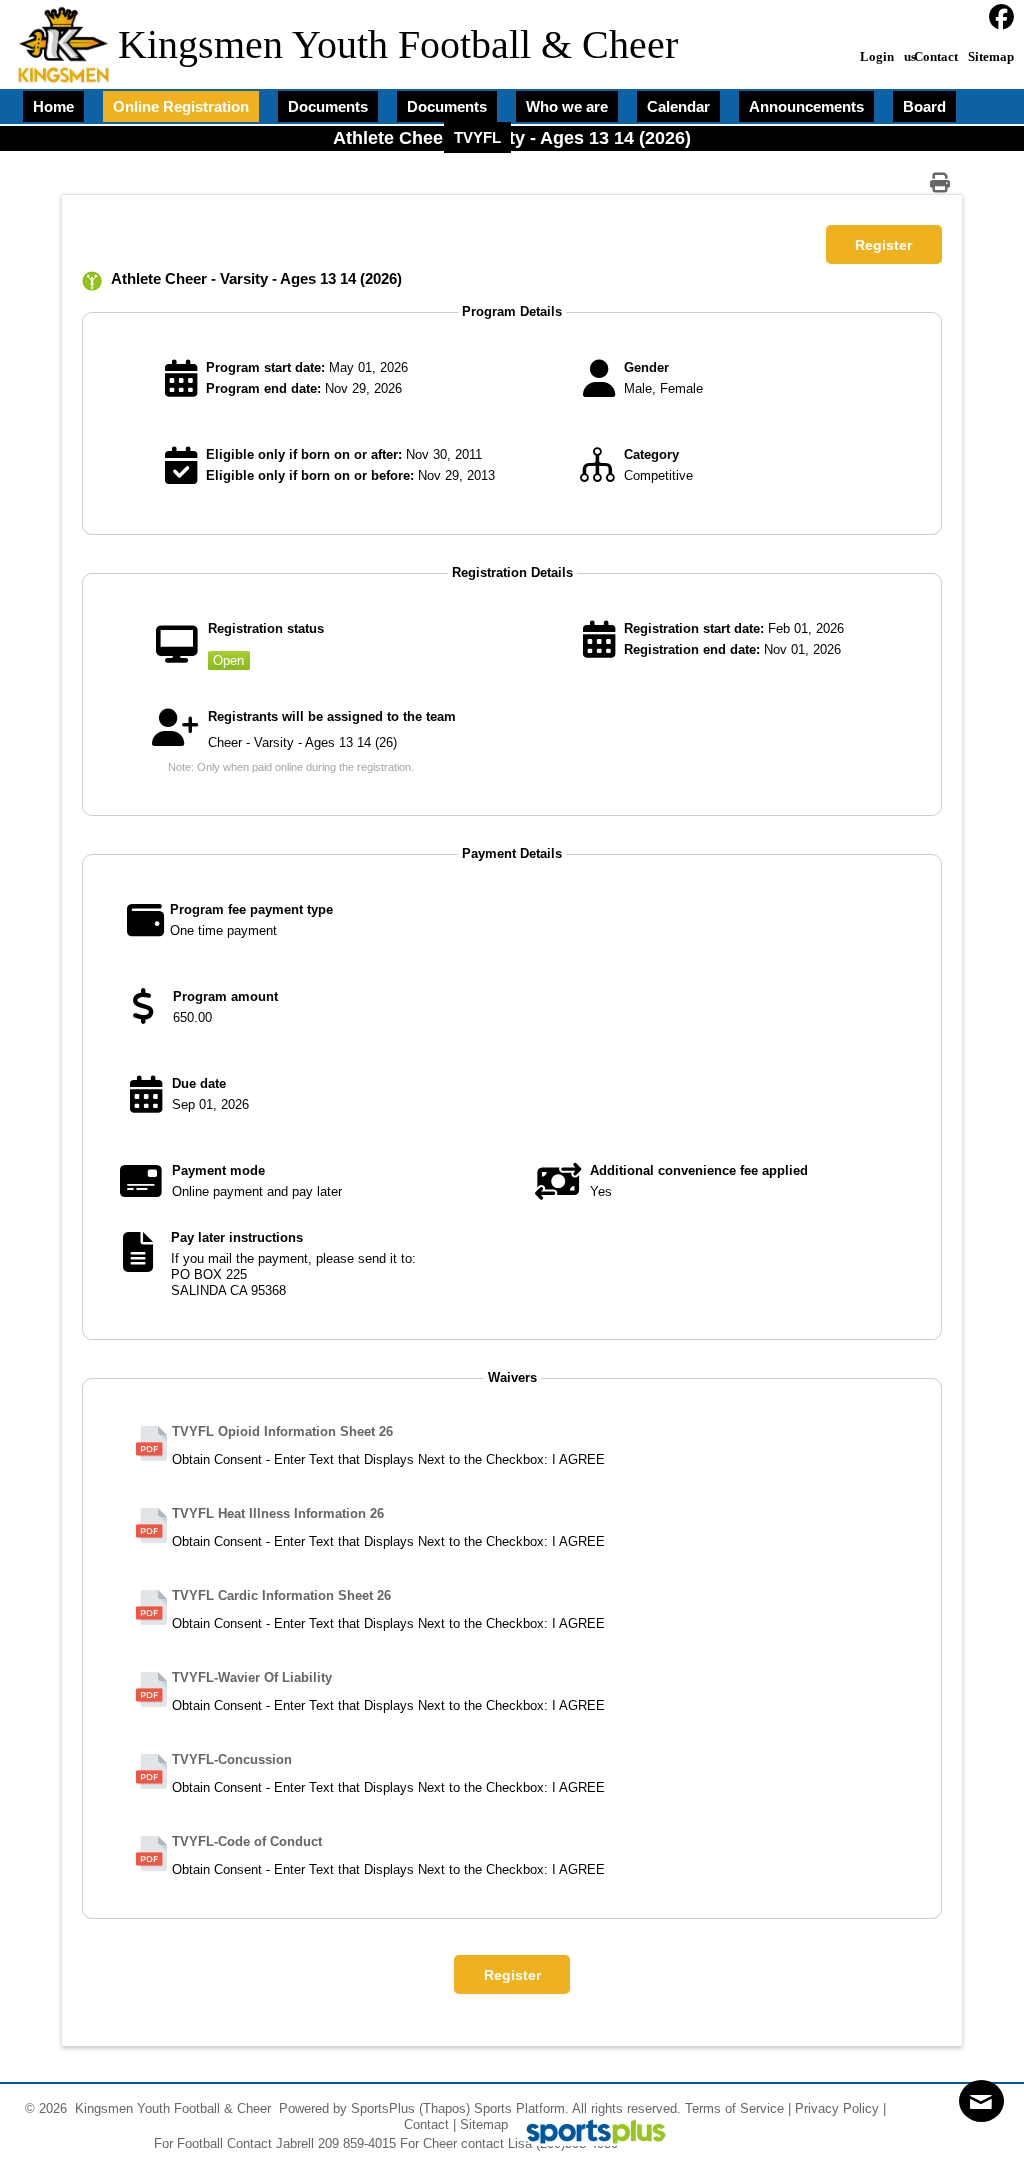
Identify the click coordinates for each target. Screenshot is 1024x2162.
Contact (426, 2124)
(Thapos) (444, 2108)
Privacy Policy (837, 2108)
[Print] (945, 182)
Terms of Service (734, 2108)
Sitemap (484, 2124)
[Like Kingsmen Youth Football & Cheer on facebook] (1001, 17)
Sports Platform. (521, 2108)
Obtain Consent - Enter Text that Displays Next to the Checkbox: (360, 1459)
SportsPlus (383, 2108)
